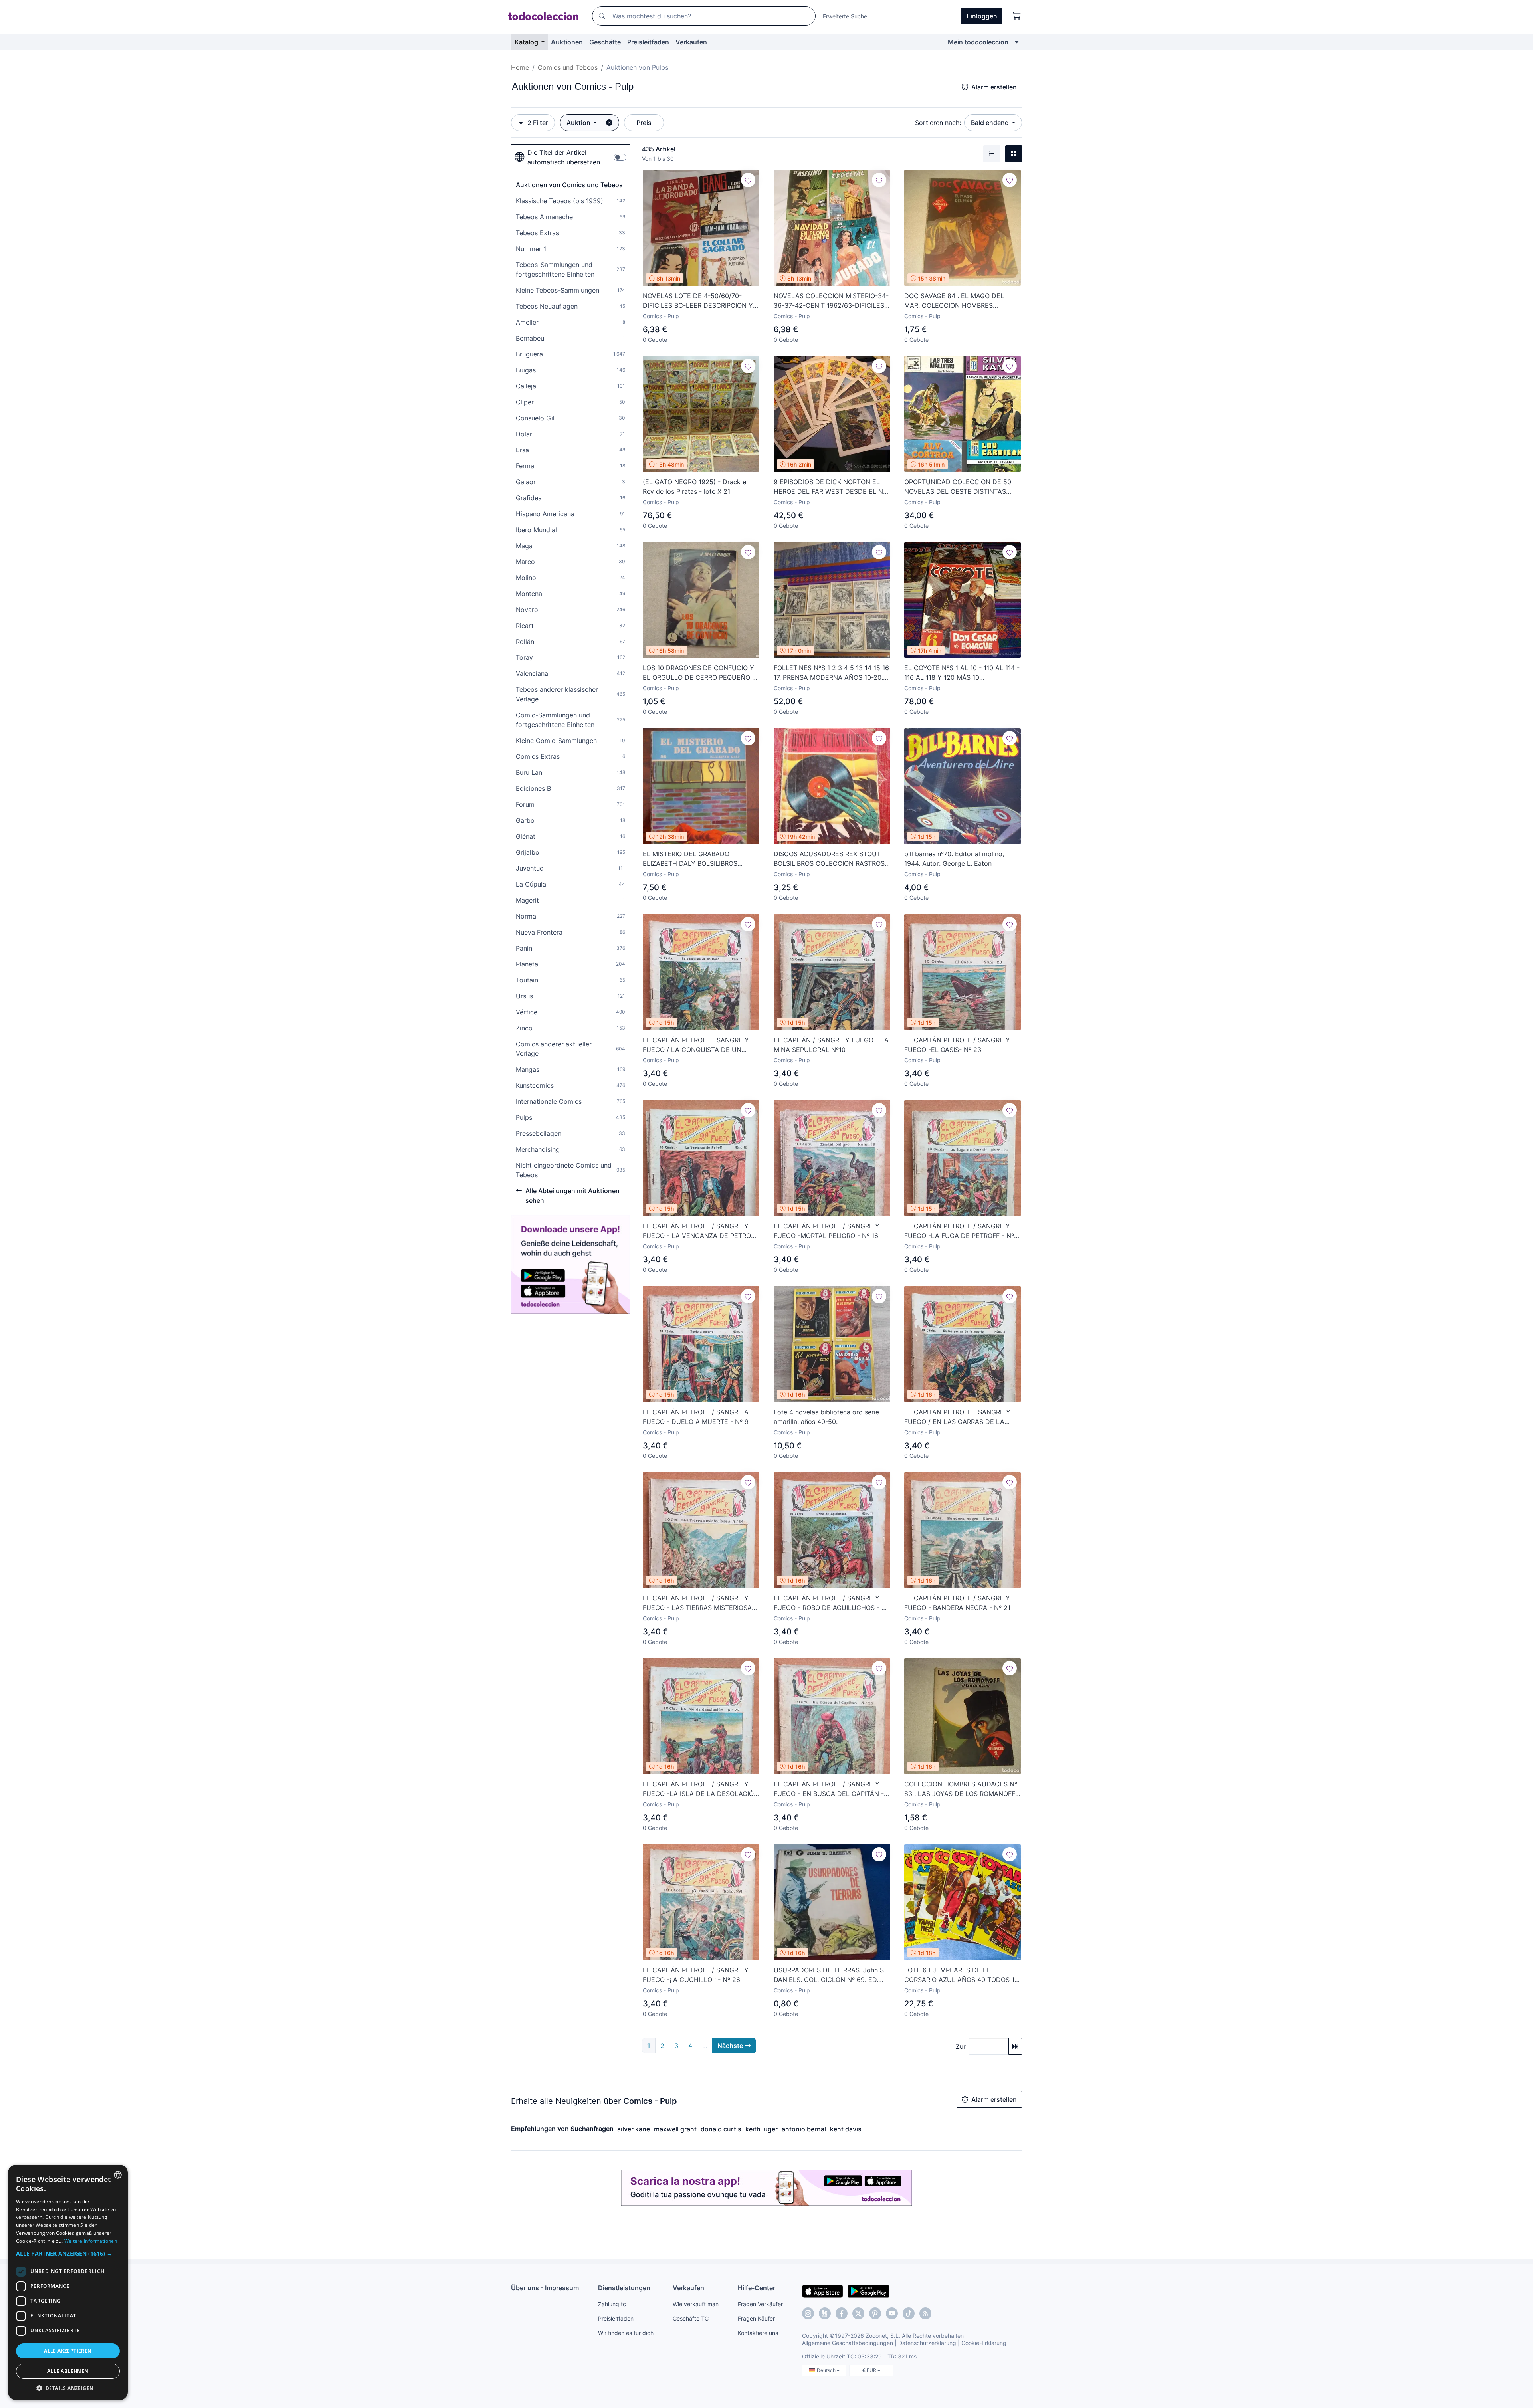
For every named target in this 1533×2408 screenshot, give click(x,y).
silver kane (634, 2129)
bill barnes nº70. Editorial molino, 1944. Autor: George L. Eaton (954, 859)
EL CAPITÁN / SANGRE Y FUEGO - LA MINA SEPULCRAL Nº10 (831, 1045)
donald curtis (721, 2129)
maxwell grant (675, 2129)
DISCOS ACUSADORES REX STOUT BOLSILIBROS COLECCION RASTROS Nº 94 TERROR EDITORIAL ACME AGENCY (829, 859)
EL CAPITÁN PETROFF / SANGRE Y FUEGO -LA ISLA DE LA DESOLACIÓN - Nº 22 (701, 1789)
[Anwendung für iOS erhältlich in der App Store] (823, 2291)
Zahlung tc (612, 2304)
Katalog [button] (527, 42)
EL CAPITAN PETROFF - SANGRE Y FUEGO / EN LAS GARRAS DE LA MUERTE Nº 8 (957, 1417)
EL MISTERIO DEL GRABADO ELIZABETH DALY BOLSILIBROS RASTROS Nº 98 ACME (690, 859)
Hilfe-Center (757, 2288)
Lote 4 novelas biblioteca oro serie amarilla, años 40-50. (826, 1417)
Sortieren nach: (938, 123)
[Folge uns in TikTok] (909, 2313)
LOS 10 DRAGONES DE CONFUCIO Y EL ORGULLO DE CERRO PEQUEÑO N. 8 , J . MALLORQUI (701, 673)
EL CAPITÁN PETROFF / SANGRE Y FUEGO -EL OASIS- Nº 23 (957, 1045)
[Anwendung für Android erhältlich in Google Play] (869, 2291)
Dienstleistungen (624, 2288)
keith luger (762, 2129)
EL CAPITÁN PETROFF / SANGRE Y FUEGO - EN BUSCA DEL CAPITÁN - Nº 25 (829, 1789)
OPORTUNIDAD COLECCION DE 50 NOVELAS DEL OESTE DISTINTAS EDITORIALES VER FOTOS (958, 487)
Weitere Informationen (91, 2241)
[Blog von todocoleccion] (925, 2313)
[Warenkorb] (1017, 16)
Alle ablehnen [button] (68, 2371)
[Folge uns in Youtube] (892, 2313)
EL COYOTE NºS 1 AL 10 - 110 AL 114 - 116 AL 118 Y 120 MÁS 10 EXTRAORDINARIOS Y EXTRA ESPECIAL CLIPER (962, 673)
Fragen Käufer (756, 2318)
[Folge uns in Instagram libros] (825, 2313)
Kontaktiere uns (758, 2333)
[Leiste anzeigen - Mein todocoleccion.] (1017, 42)
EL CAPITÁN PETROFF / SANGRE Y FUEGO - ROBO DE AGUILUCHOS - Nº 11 (831, 1603)
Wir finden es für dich (626, 2333)
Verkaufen (691, 42)
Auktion (579, 123)
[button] (68, 2253)
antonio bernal (804, 2129)
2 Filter (538, 123)
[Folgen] (748, 180)
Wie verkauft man (696, 2304)
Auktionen (567, 42)
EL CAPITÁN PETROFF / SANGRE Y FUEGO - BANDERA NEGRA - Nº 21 (957, 1603)
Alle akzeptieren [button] (68, 2351)
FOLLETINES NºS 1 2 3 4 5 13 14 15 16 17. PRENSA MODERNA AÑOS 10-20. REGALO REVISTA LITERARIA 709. (831, 673)
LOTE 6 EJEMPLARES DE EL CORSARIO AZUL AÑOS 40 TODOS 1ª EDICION (961, 1975)
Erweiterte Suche (845, 16)
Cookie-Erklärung (984, 2343)
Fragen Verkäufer (760, 2304)
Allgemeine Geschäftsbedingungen (848, 2343)
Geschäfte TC (691, 2318)
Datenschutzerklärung (927, 2343)
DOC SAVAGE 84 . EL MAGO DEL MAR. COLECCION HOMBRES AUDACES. (954, 301)
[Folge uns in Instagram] (808, 2313)
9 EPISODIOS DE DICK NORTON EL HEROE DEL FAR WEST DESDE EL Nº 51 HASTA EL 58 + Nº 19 (830, 487)
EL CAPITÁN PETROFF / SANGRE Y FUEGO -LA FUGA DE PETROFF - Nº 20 (959, 1231)
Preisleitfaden (648, 42)
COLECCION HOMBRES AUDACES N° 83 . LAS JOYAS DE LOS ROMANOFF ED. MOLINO (961, 1789)
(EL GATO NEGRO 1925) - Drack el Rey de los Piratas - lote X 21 (695, 487)
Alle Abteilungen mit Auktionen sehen (572, 1196)
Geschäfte (605, 42)
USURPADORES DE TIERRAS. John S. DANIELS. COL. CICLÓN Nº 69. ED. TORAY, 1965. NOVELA (830, 1975)
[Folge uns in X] (858, 2313)
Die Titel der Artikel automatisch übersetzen (564, 157)
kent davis (846, 2129)
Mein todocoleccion (978, 42)
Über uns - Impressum (545, 2288)
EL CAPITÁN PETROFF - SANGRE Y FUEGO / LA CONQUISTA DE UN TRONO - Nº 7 (696, 1045)
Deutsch (827, 2370)
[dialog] (68, 2282)
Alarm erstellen (994, 87)
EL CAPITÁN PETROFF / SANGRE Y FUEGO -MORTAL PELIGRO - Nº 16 (827, 1231)
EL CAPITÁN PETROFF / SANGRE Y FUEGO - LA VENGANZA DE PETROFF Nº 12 (700, 1231)
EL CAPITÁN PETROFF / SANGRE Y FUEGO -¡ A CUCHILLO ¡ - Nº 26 (696, 1975)
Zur (961, 2046)
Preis (644, 123)
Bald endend (991, 123)
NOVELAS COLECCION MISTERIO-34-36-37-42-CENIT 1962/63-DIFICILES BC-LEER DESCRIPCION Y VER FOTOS (832, 301)
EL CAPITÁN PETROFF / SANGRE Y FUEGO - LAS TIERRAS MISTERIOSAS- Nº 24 (701, 1603)
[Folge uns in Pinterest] (875, 2313)
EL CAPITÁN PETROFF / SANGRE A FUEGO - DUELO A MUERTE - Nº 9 (696, 1417)
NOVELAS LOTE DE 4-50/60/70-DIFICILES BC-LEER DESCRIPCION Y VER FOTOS (698, 301)
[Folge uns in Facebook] (842, 2313)
